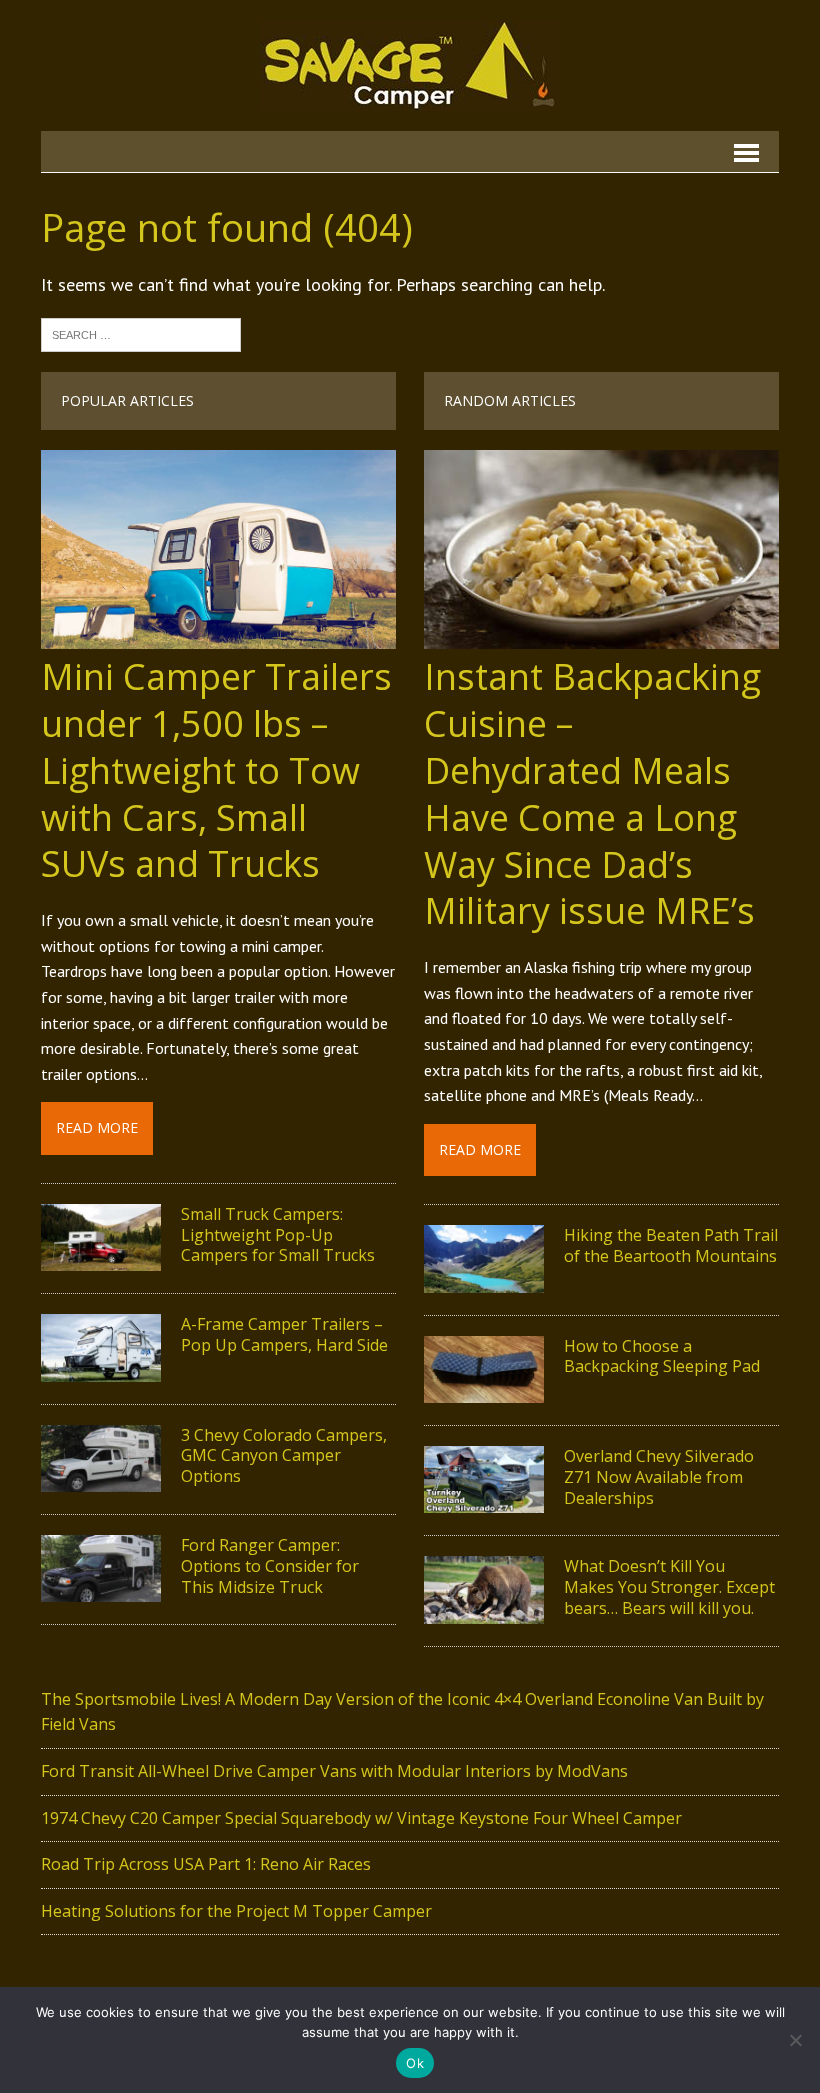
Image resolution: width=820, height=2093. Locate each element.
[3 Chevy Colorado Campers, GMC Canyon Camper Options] (101, 1478)
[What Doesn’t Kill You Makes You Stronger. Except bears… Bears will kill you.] (484, 1610)
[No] (795, 2040)
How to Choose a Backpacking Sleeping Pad (662, 1356)
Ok (415, 2063)
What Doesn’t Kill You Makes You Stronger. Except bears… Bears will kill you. (669, 1587)
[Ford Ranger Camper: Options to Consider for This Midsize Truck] (101, 1589)
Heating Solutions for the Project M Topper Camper (236, 1911)
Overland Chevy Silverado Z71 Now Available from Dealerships (659, 1477)
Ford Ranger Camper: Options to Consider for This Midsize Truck (270, 1566)
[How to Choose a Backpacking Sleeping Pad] (484, 1389)
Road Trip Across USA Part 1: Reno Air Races (206, 1864)
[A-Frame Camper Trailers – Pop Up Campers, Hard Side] (101, 1368)
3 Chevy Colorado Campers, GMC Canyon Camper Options (284, 1456)
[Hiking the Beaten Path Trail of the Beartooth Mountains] (484, 1279)
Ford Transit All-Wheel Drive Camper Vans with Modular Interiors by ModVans (334, 1771)
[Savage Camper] (410, 65)
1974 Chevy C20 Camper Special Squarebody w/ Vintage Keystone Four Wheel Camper (361, 1818)
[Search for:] (141, 333)
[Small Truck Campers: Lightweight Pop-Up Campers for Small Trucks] (101, 1258)
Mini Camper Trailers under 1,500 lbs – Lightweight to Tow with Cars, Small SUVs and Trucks (216, 770)
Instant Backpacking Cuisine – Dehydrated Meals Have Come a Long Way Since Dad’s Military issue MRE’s (592, 793)
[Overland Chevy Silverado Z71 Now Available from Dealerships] (484, 1500)
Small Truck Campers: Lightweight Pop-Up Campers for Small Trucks (278, 1235)
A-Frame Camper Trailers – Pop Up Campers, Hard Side (284, 1334)
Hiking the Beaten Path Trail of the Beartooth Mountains (671, 1245)
